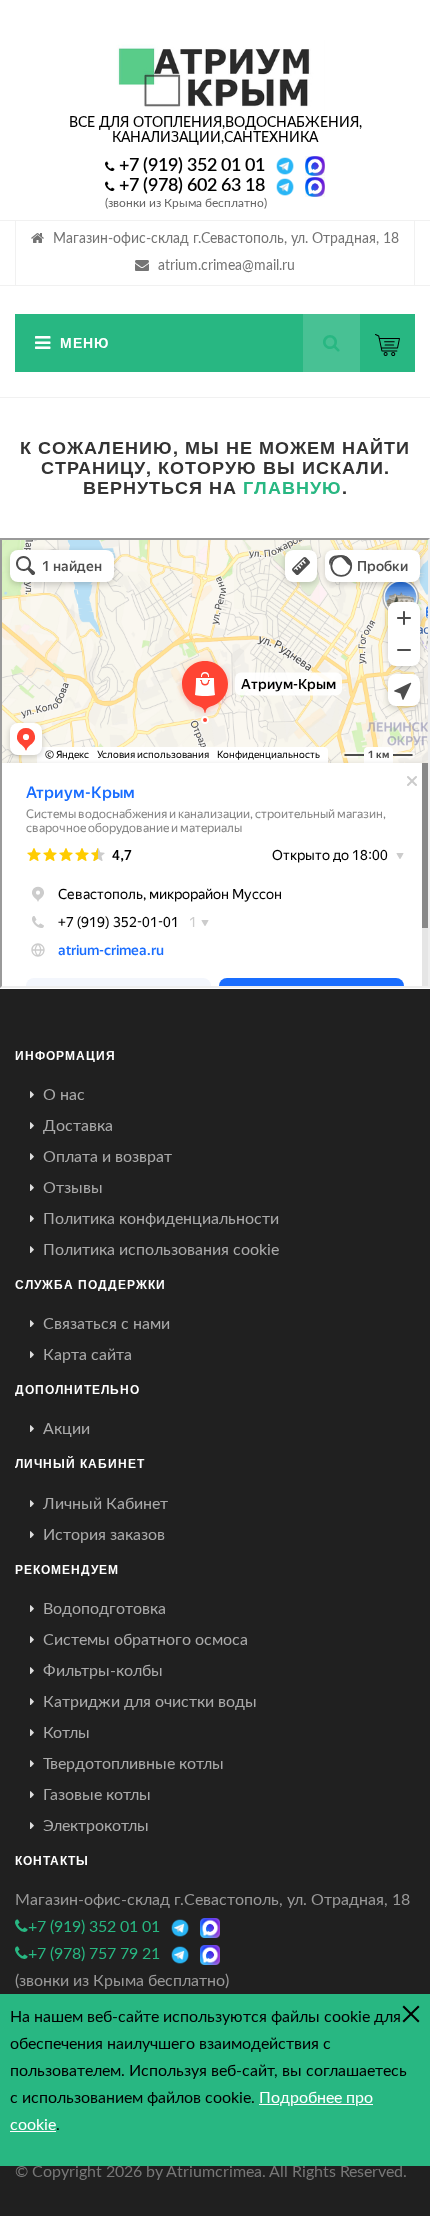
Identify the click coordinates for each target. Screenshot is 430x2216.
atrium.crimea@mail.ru (226, 266)
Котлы (66, 1733)
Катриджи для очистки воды (150, 1702)
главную (292, 487)
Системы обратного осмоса (145, 1640)
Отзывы (73, 1188)
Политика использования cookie (161, 1250)
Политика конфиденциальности (161, 1219)
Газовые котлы (97, 1795)
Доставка (78, 1126)
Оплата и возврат (107, 1157)
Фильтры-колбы (103, 1671)
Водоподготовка (104, 1609)
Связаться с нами (106, 1324)
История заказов (104, 1535)
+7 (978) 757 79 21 (94, 1954)
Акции (66, 1429)
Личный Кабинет (105, 1504)
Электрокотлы (96, 1826)
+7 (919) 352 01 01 (192, 166)
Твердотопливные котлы (133, 1764)
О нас (64, 1095)
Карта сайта (87, 1355)
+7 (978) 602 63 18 (192, 186)
